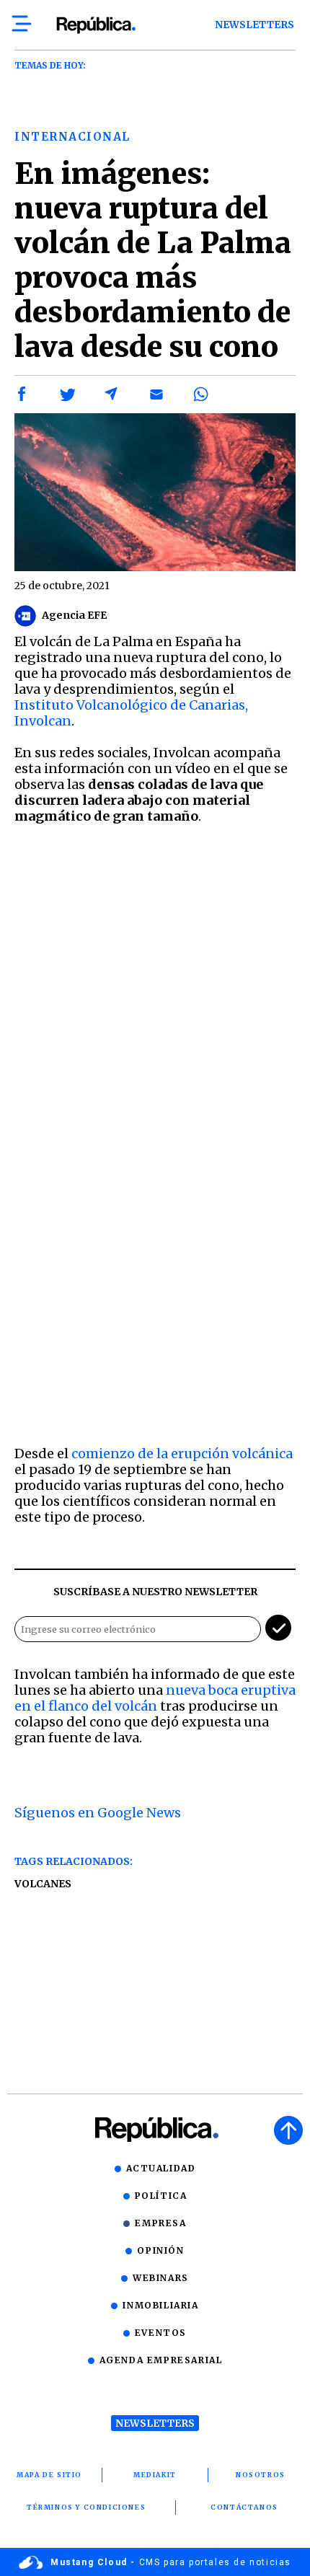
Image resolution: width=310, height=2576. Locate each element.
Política (161, 2196)
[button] (22, 394)
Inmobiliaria (160, 2305)
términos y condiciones (86, 2507)
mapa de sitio (49, 2475)
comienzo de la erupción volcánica (182, 1454)
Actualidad (161, 2168)
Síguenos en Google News (98, 1813)
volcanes (43, 1884)
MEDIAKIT (155, 2475)
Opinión (160, 2250)
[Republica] (96, 25)
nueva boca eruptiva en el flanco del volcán (155, 1698)
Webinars (161, 2278)
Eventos (161, 2333)
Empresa (160, 2223)
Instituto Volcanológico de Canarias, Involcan (131, 713)
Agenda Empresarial (161, 2360)
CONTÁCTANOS (244, 2507)
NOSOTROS (261, 2475)
